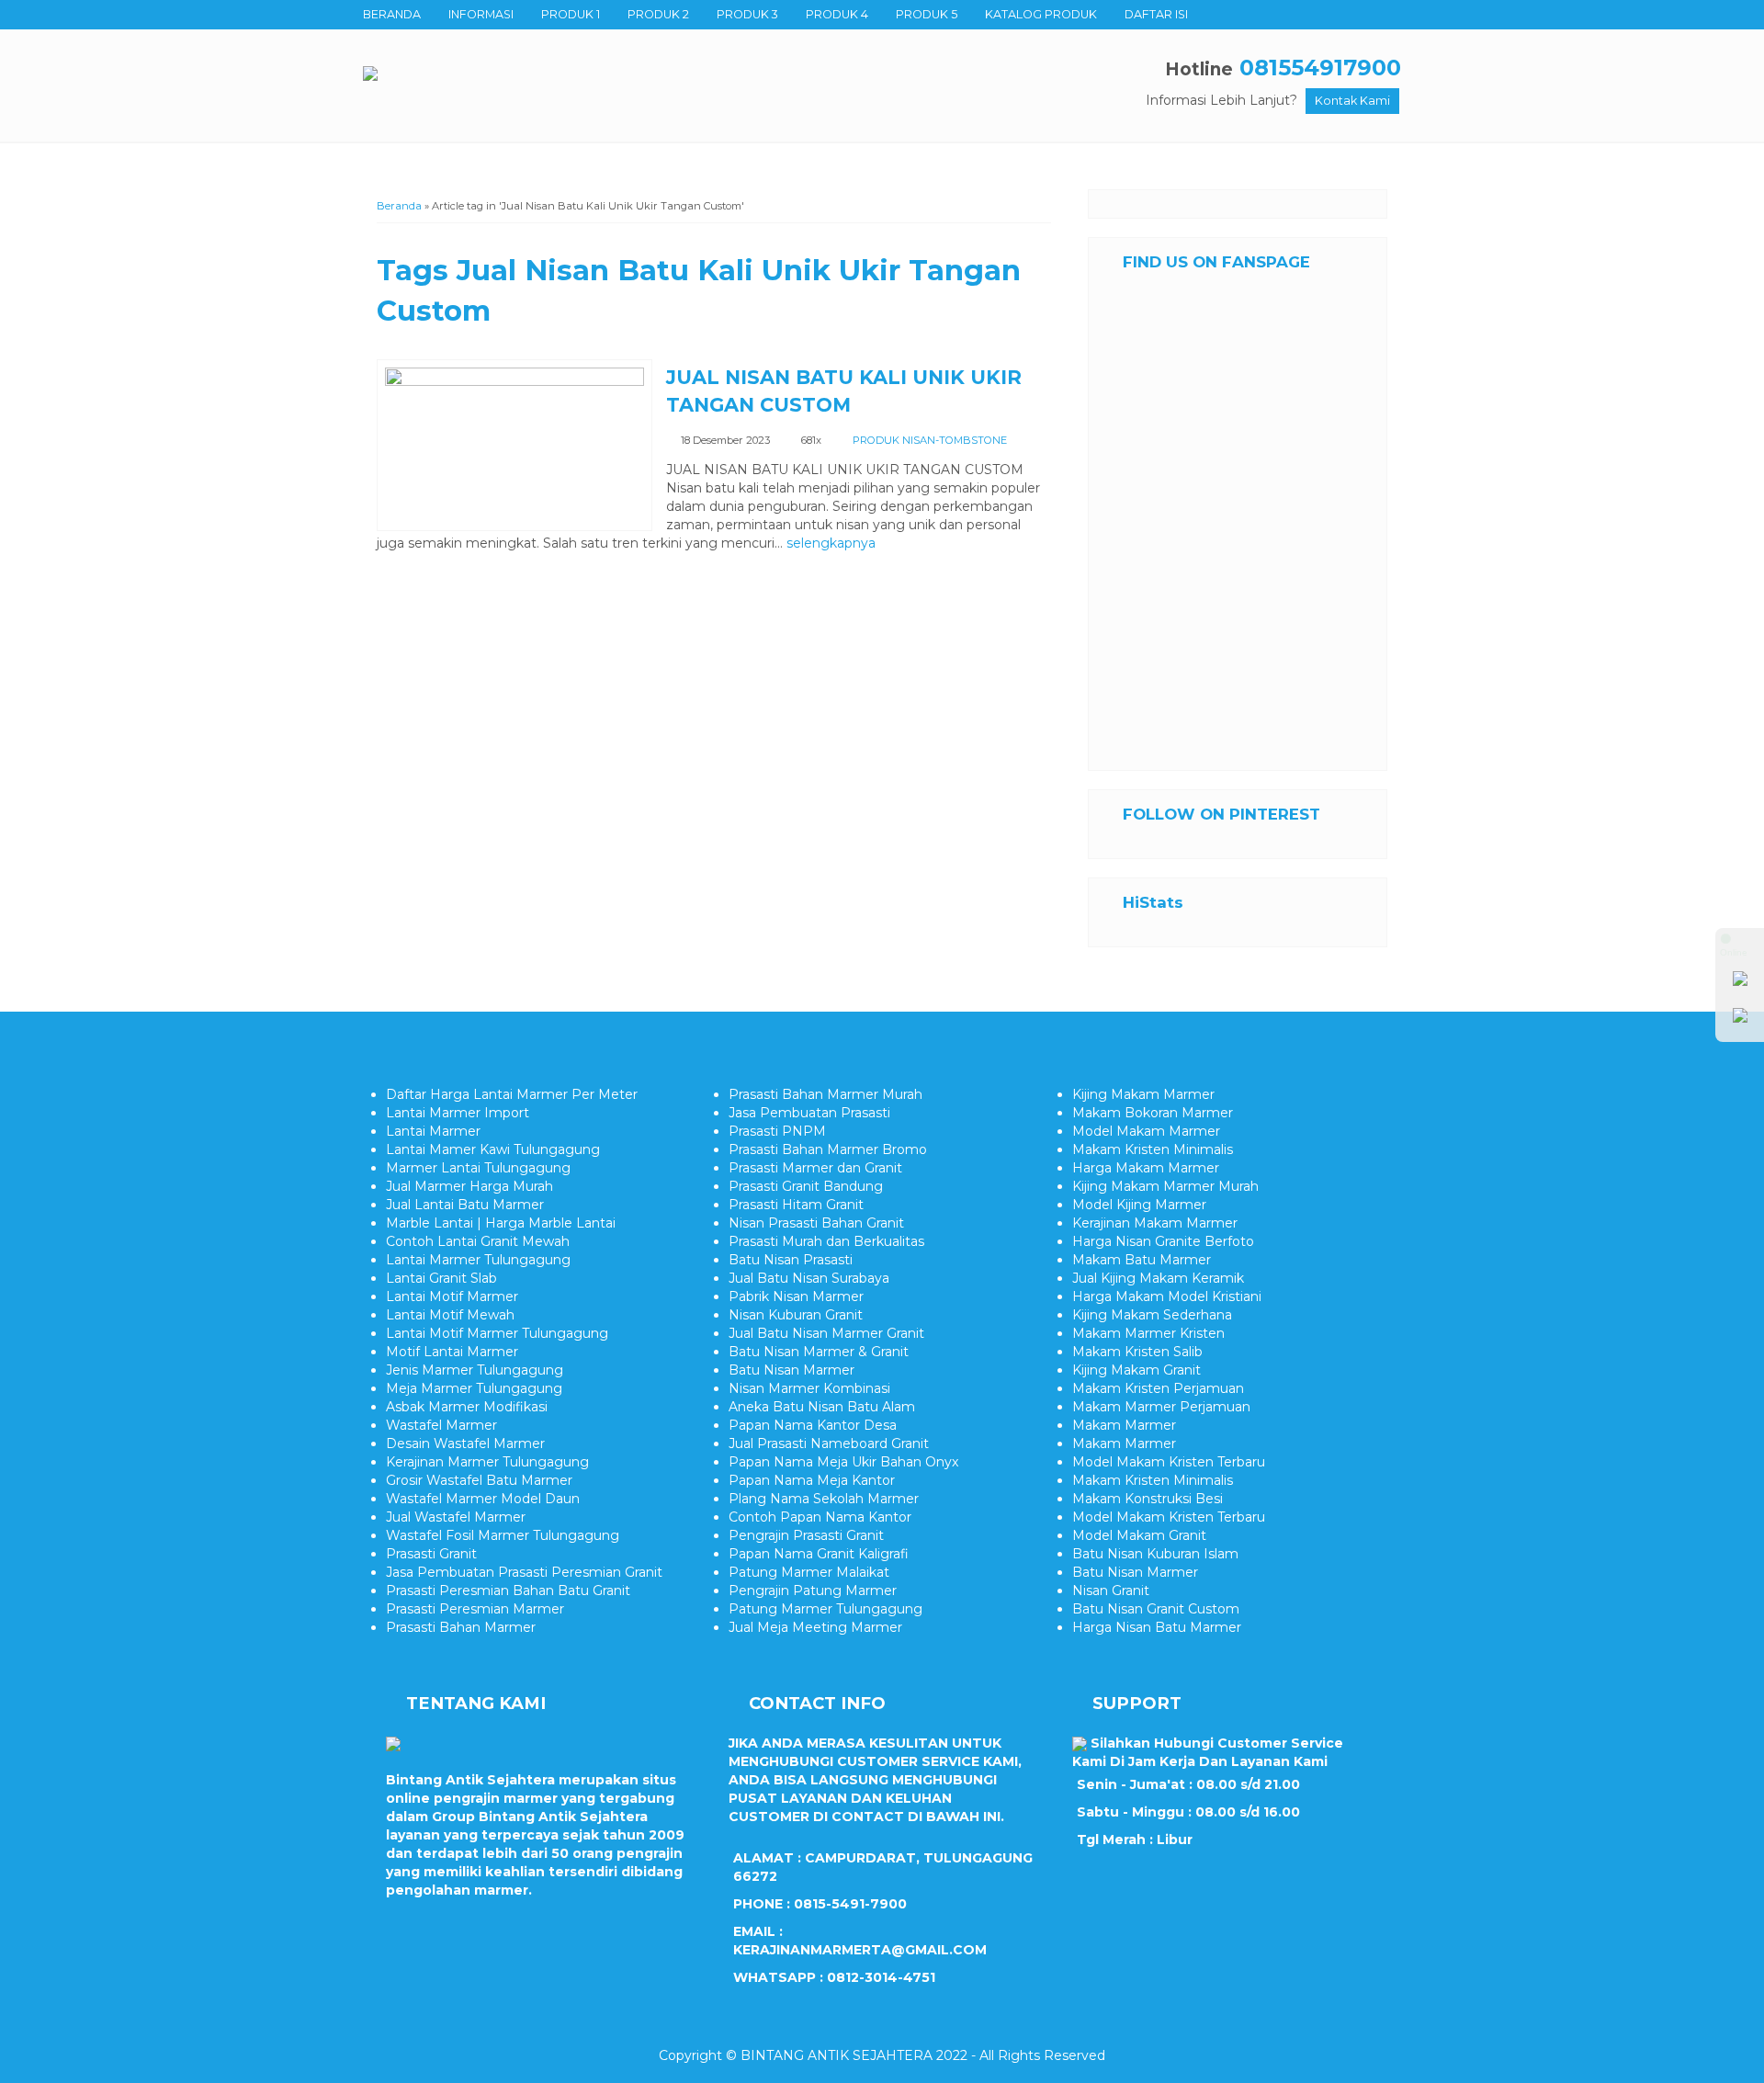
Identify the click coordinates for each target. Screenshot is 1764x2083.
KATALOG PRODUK (1041, 14)
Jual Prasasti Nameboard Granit (829, 1443)
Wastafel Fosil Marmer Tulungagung (503, 1535)
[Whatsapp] (1740, 982)
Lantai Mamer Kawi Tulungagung (493, 1149)
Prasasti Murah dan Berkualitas (826, 1241)
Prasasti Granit (431, 1554)
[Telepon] (1740, 1019)
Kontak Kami (1352, 101)
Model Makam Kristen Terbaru (1169, 1462)
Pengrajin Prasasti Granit (806, 1535)
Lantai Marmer (433, 1131)
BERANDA (392, 14)
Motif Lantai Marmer (452, 1352)
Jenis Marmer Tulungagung (475, 1370)
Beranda (399, 206)
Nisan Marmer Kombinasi (809, 1388)
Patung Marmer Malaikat (809, 1572)
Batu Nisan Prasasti (791, 1260)
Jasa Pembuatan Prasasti (809, 1113)
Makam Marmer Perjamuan (1161, 1407)
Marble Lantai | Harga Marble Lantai (501, 1223)
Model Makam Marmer (1146, 1131)
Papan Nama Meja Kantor (812, 1480)
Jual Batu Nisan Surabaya (809, 1278)
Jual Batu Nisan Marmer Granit (826, 1333)
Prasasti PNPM (777, 1131)
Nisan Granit (1111, 1591)
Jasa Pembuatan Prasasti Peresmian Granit (524, 1572)
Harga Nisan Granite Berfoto (1163, 1241)
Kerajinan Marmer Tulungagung (487, 1462)
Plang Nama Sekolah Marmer (824, 1499)
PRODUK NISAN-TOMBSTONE (930, 440)
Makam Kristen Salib (1137, 1352)
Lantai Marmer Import (458, 1113)
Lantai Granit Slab (441, 1278)
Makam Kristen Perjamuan (1158, 1388)
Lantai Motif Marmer (452, 1296)
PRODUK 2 (658, 14)
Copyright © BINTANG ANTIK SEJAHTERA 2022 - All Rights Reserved (882, 2055)
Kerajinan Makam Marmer (1155, 1223)
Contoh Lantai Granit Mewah (478, 1241)
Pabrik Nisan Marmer (796, 1296)
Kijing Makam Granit (1136, 1370)
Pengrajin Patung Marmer (813, 1591)
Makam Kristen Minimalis (1153, 1149)
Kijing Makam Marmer (1143, 1094)
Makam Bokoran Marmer (1153, 1113)
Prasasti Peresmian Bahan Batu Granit (508, 1591)
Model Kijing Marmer (1139, 1205)
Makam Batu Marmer (1142, 1260)
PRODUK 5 (927, 14)
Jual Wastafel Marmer (456, 1517)
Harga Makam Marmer (1146, 1168)
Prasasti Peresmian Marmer (475, 1609)
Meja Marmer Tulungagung (474, 1388)
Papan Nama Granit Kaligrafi (819, 1554)
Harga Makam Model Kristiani (1167, 1296)
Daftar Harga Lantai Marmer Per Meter (512, 1094)
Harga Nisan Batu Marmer (1157, 1627)
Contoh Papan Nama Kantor (820, 1517)
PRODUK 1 (571, 14)
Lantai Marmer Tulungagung (478, 1260)
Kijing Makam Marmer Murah (1165, 1186)
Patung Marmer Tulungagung (825, 1609)
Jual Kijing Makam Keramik (1158, 1278)
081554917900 (1320, 68)
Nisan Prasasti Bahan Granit (816, 1223)
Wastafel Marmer (441, 1425)
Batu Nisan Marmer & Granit (819, 1352)
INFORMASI (481, 14)
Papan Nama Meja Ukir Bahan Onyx (843, 1462)
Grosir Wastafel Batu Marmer (479, 1480)
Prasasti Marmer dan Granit (815, 1168)
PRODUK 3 (747, 14)
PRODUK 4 (837, 14)
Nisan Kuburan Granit (796, 1315)
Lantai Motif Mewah (450, 1315)
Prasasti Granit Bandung (806, 1186)
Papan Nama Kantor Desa (813, 1425)
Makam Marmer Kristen (1148, 1333)
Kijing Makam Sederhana (1152, 1315)
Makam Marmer (1124, 1425)
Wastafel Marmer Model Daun (483, 1499)
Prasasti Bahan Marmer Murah (825, 1094)
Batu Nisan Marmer (792, 1370)
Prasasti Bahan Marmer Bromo (828, 1149)
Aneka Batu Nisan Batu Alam (822, 1407)
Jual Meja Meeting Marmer (815, 1627)
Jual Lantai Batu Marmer (465, 1205)
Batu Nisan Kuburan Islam (1155, 1554)
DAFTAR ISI (1156, 14)
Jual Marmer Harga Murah (469, 1186)
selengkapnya (831, 543)
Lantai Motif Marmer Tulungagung (497, 1333)
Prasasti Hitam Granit (796, 1205)
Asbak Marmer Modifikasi (467, 1407)
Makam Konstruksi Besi (1148, 1499)
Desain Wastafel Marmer (465, 1443)
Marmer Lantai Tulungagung (478, 1168)
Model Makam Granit (1139, 1535)
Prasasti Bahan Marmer (461, 1627)
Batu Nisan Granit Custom (1156, 1609)
